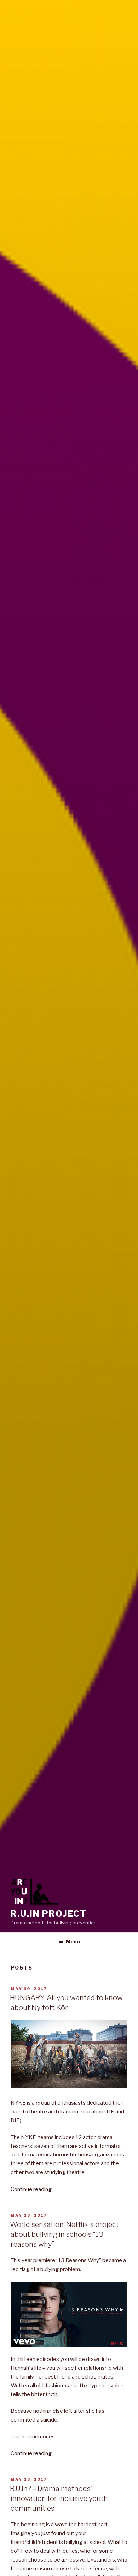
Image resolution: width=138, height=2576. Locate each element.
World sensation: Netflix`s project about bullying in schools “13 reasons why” (64, 2234)
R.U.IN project (49, 1914)
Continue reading (31, 2189)
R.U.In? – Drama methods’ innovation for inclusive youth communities (59, 2498)
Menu (73, 1942)
